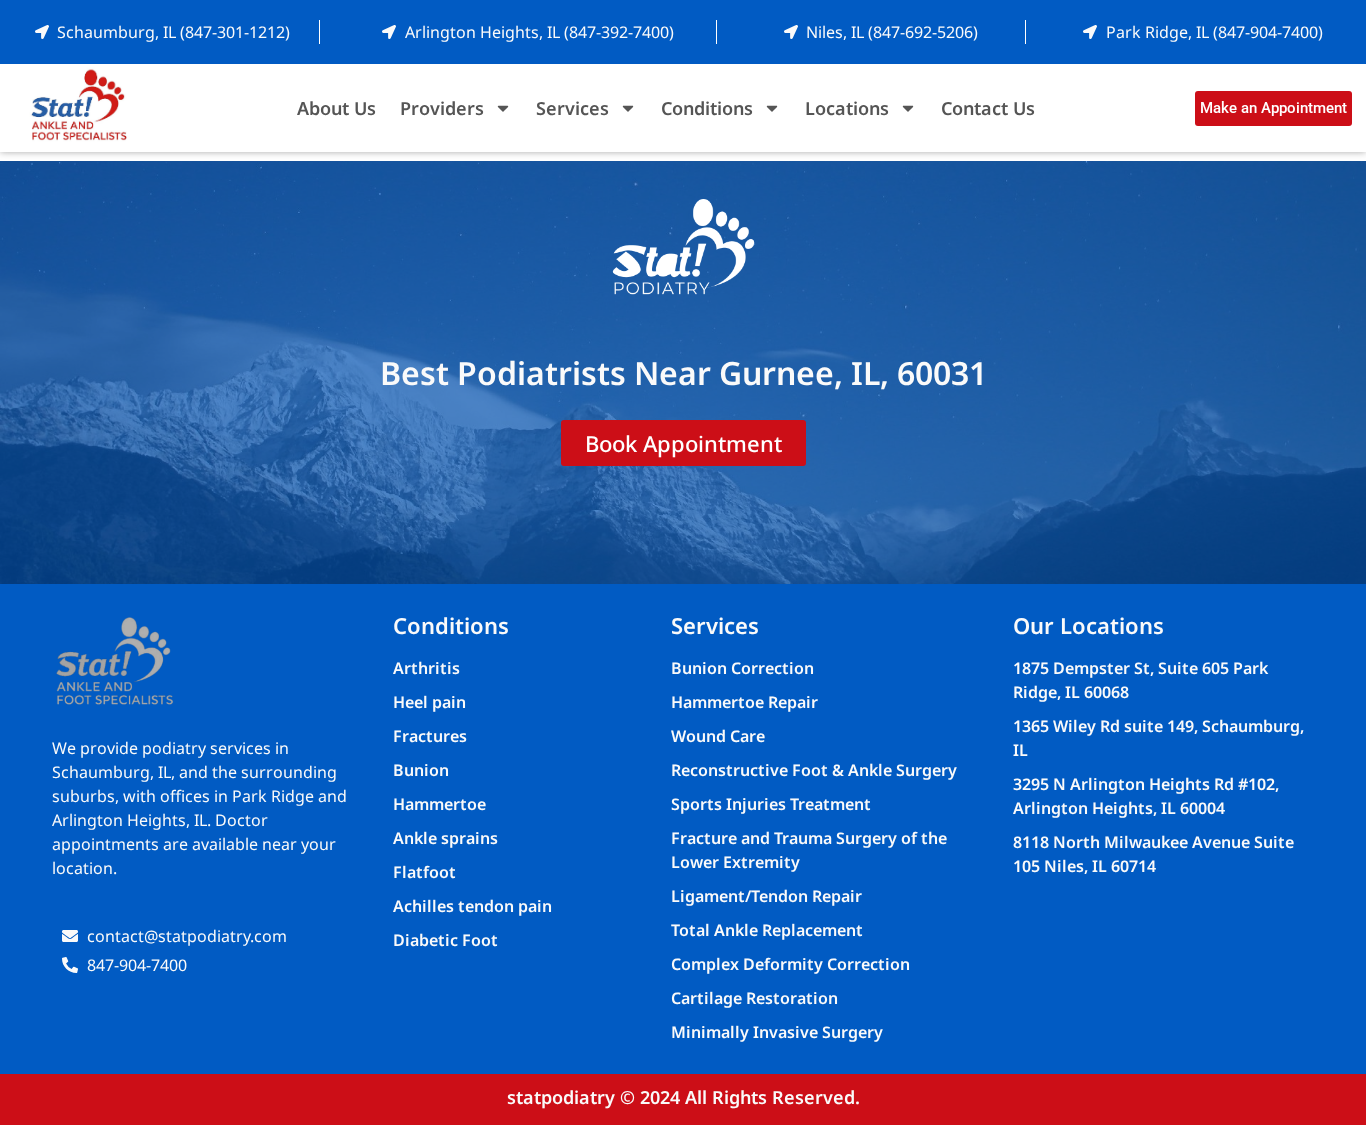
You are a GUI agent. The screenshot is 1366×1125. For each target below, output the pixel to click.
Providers (442, 108)
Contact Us (988, 108)
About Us (336, 108)
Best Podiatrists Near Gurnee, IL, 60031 (683, 372)
